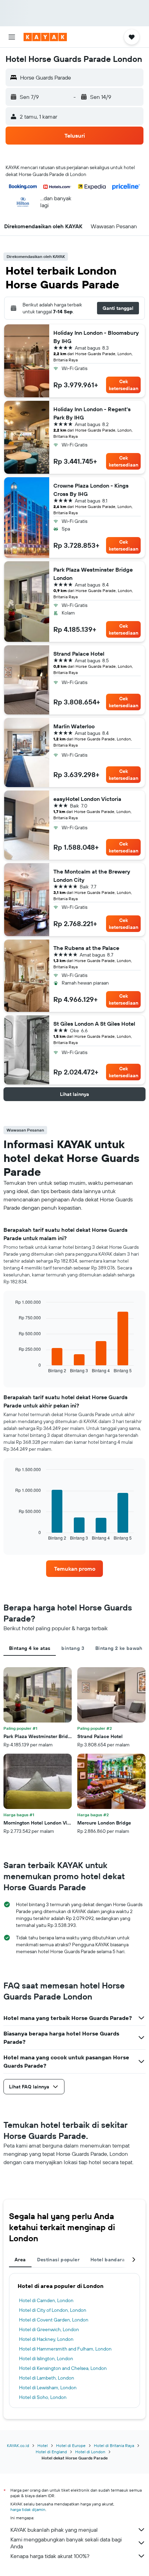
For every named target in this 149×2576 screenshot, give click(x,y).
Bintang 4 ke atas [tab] (30, 1648)
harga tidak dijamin (28, 2509)
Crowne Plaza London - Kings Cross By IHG (91, 490)
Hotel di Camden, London (46, 2300)
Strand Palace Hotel (79, 654)
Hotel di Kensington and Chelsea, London (63, 2368)
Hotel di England (51, 2452)
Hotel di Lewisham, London (48, 2388)
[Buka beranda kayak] (45, 37)
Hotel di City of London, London (53, 2310)
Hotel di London (90, 2452)
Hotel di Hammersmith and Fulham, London (65, 2349)
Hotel (43, 2445)
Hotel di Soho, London (43, 2397)
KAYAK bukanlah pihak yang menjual (54, 2530)
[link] (74, 1569)
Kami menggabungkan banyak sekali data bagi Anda (66, 2543)
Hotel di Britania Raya (114, 2445)
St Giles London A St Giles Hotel (94, 1024)
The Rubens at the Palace (86, 948)
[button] (12, 37)
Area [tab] (20, 2260)
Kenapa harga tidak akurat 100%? (50, 2556)
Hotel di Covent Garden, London (54, 2320)
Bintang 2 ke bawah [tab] (119, 1648)
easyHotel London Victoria (87, 799)
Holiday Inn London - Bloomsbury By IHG (96, 337)
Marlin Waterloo (74, 726)
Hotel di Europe (71, 2445)
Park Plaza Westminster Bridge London (93, 574)
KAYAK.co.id (18, 2445)
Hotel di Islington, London (46, 2358)
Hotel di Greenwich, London (49, 2329)
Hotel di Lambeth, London (47, 2378)
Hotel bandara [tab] (108, 2260)
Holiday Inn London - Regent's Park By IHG (92, 413)
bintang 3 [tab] (73, 1648)
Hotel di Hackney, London (46, 2339)
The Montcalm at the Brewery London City (92, 876)
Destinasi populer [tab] (58, 2260)
